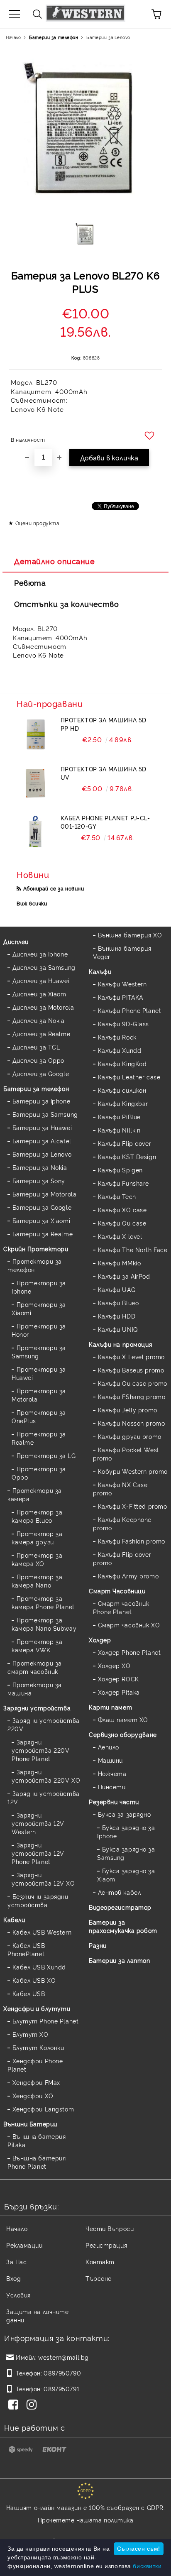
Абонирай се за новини (54, 888)
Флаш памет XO (123, 1719)
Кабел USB (29, 1993)
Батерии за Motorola (44, 1194)
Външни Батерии (30, 2124)
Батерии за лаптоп (120, 1960)
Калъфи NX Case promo (120, 1489)
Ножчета (112, 1773)
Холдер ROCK (118, 1679)
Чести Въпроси (110, 2228)
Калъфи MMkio (119, 1263)
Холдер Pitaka (119, 1692)
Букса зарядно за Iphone (126, 1831)
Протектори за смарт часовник (35, 1667)
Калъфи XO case (122, 1210)
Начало (13, 37)
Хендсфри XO (33, 2095)
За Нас (16, 2262)
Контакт (100, 2262)
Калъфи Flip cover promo (122, 1558)
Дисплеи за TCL (36, 1047)
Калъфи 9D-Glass (123, 1024)
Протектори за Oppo (39, 1473)
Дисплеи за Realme (41, 1034)
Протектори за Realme (39, 1438)
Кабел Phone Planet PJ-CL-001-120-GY (105, 822)
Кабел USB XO (34, 1980)
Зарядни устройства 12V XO (43, 1879)
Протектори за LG (46, 1455)
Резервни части (114, 1802)
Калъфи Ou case (122, 1223)
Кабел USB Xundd (39, 1967)
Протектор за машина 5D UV (104, 773)
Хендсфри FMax (36, 2082)
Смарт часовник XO (129, 1625)
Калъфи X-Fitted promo (132, 1506)
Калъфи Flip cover (125, 1143)
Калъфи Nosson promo (131, 1423)
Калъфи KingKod (122, 1063)
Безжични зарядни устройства (38, 1900)
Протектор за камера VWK (37, 1645)
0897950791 (61, 2389)
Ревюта (30, 582)
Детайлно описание (55, 561)
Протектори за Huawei (39, 1373)
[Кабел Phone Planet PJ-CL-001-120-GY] (35, 832)
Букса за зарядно (125, 1814)
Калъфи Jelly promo (128, 1410)
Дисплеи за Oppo (38, 1060)
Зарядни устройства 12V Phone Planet (38, 1853)
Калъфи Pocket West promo (126, 1454)
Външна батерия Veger (122, 952)
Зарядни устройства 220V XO (46, 1776)
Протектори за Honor (39, 1330)
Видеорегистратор (120, 1907)
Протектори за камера (35, 1494)
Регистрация (106, 2245)
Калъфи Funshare (123, 1183)
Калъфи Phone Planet (129, 1010)
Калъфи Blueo (118, 1303)
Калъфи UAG (117, 1289)
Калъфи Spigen (120, 1170)
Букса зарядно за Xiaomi (126, 1875)
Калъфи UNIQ (118, 1329)
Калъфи (100, 971)
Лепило (109, 1747)
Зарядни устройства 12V (44, 1797)
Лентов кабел (119, 1892)
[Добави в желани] (150, 436)
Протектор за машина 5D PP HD (104, 724)
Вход (13, 2278)
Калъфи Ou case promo (133, 1383)
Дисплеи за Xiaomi (40, 994)
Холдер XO (114, 1665)
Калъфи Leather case (129, 1077)
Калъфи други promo (130, 1436)
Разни (98, 1945)
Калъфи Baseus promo (131, 1370)
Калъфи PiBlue (119, 1117)
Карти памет (110, 1707)
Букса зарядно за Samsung (126, 1853)
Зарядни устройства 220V (44, 1724)
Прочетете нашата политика (86, 2520)
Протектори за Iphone (39, 1287)
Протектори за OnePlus (39, 1416)
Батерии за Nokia (40, 1167)
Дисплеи (16, 941)
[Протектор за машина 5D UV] (35, 783)
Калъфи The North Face (133, 1249)
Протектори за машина (35, 1689)
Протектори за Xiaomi (39, 1308)
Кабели (14, 1919)
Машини (110, 1760)
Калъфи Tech (117, 1196)
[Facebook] (15, 2405)
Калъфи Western (122, 984)
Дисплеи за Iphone (40, 954)
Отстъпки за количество (66, 604)
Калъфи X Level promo (131, 1356)
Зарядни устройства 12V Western (38, 1823)
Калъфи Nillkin (119, 1130)
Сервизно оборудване (123, 1734)
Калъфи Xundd (120, 1050)
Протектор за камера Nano (37, 1581)
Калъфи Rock (117, 1037)
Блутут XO (31, 2034)
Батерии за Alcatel (42, 1141)
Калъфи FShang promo (132, 1396)
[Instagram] (33, 2405)
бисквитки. (148, 2566)
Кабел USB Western (42, 1932)
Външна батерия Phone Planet (37, 2162)
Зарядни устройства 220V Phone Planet (40, 1750)
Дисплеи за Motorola (43, 1007)
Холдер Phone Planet (129, 1652)
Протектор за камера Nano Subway (44, 1624)
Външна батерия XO (130, 935)
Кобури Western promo (133, 1471)
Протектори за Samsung (39, 1352)
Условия (18, 2295)
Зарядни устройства (37, 1708)
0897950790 (62, 2373)
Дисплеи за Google (41, 1073)
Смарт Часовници (117, 1591)
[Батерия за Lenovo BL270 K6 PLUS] (86, 237)
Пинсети (112, 1787)
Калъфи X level (120, 1236)
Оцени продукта (37, 523)
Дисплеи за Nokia (39, 1020)
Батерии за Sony (39, 1180)
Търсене (99, 2278)
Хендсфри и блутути (37, 2008)
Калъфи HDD (117, 1316)
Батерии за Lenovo (108, 37)
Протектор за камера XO (37, 1559)
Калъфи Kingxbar (123, 1103)
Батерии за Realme (43, 1234)
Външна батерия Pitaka (37, 2140)
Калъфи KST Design (127, 1156)
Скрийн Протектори (36, 1249)
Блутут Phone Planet (45, 2021)
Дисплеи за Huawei (41, 980)
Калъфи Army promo (128, 1576)
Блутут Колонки (38, 2047)
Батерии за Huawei (42, 1127)
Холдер (100, 1640)
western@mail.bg (63, 2357)
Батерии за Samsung (45, 1114)
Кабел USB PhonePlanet (26, 1949)
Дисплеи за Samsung (44, 967)
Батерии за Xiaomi (41, 1220)
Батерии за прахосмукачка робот (123, 1926)
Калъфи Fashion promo (132, 1541)
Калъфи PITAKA (121, 997)
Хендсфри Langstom (43, 2109)
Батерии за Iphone (41, 1101)
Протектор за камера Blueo (37, 1516)
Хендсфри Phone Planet (35, 2065)
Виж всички (32, 903)
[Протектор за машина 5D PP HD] (35, 734)
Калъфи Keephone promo (122, 1523)
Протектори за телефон (35, 1265)
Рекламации (24, 2245)
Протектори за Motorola (39, 1395)
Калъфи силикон (122, 1090)
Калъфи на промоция (120, 1344)
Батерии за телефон (54, 37)
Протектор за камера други (37, 1538)
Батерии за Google (42, 1207)
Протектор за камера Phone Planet (43, 1602)
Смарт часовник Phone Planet (121, 1607)
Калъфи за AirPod (124, 1276)
